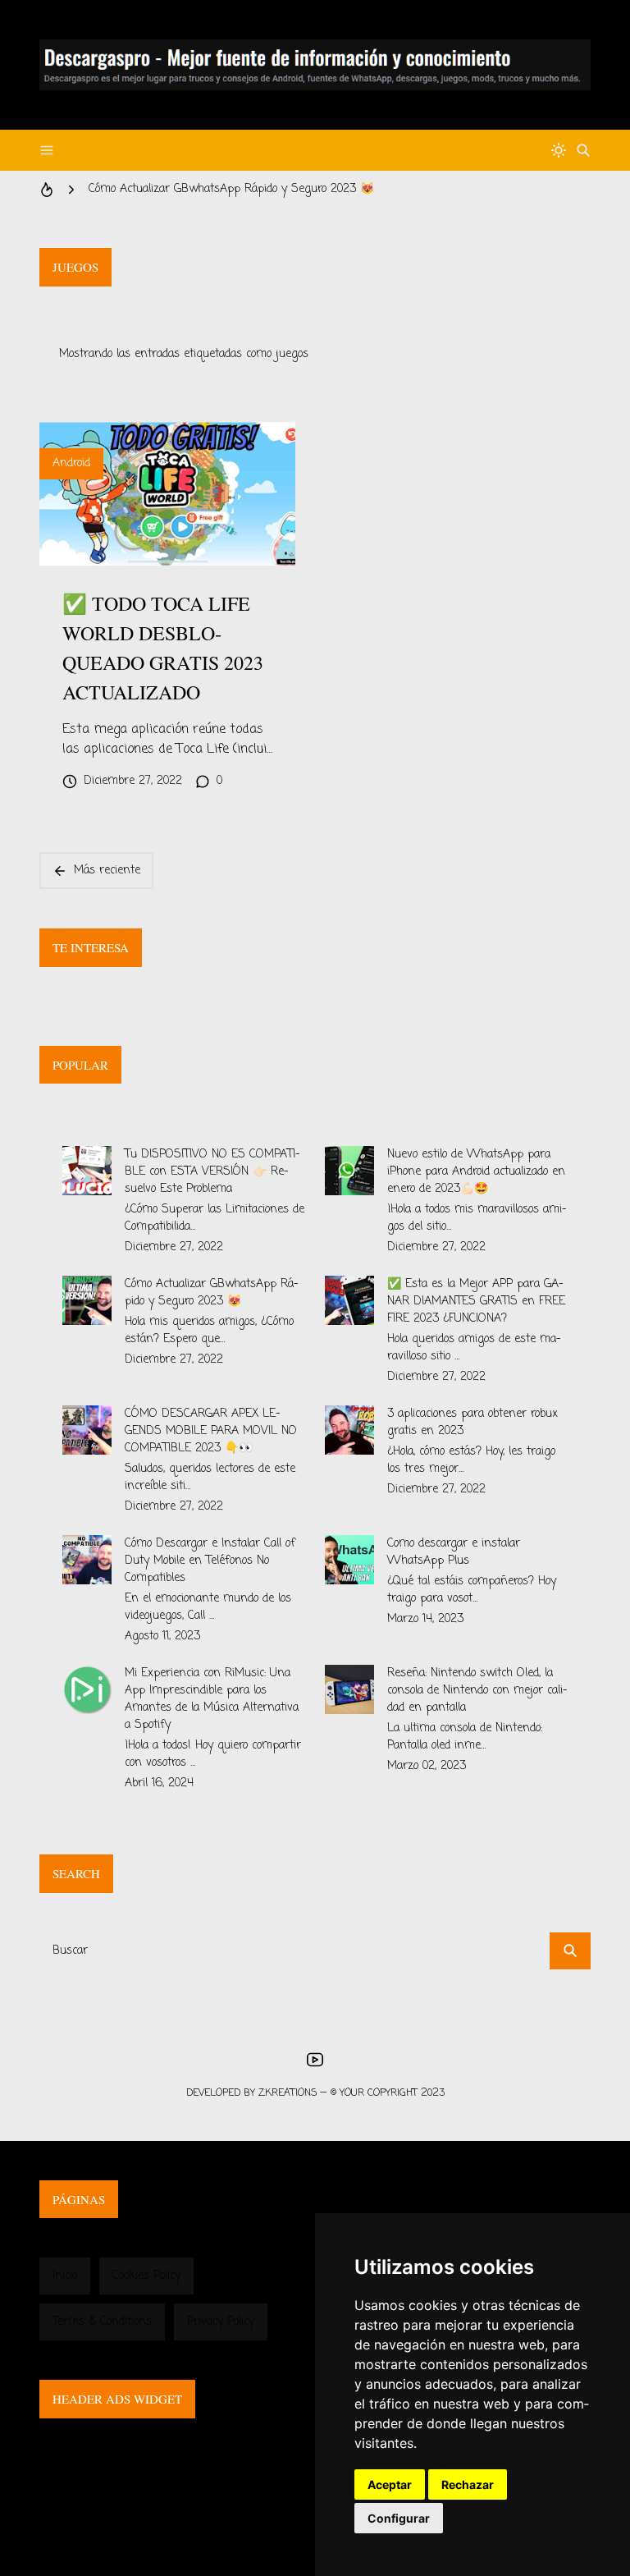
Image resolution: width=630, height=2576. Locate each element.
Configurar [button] (399, 2518)
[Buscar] (583, 150)
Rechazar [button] (468, 2484)
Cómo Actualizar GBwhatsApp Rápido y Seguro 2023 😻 (231, 189)
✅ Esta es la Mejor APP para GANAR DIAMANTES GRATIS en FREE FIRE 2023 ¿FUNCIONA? (476, 1302)
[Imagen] (167, 494)
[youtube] (315, 2060)
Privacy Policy (221, 2322)
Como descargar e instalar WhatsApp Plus (454, 1552)
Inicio (65, 2276)
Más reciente (107, 871)
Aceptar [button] (390, 2484)
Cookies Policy (146, 2276)
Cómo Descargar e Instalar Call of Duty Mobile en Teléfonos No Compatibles (210, 1561)
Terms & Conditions (102, 2322)
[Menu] (47, 150)
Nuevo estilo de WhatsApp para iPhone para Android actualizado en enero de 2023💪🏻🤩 (476, 1172)
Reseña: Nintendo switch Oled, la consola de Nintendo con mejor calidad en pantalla (477, 1691)
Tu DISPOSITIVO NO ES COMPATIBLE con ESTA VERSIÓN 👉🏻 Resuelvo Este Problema (212, 1172)
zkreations (288, 2093)
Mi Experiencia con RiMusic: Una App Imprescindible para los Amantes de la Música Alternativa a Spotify (212, 1699)
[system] (559, 150)
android (71, 463)
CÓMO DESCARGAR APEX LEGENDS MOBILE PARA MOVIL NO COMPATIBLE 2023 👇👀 (211, 1431)
